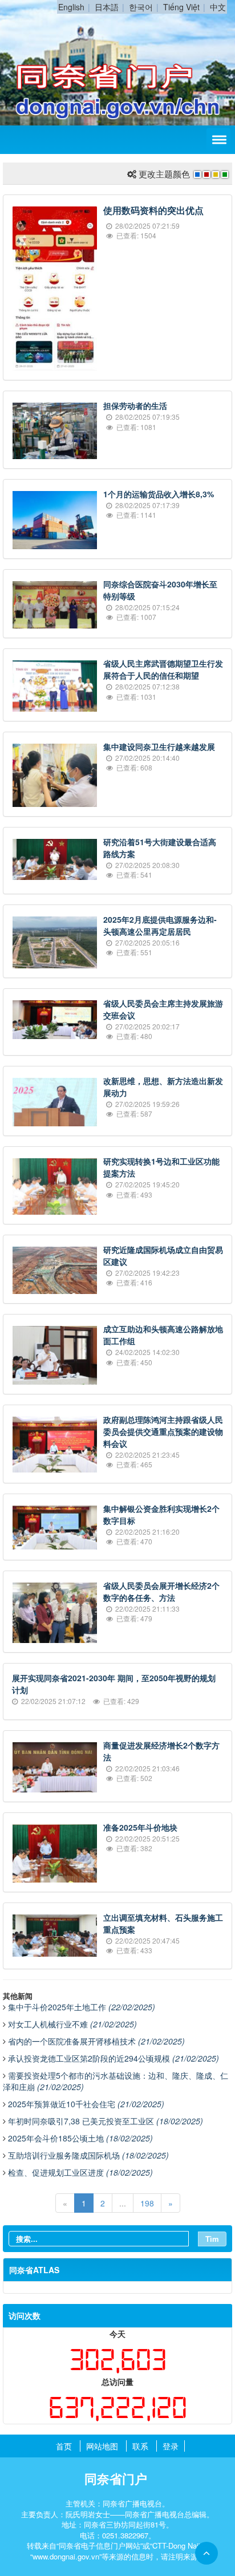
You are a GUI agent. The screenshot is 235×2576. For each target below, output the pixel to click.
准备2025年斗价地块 (140, 1827)
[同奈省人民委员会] (117, 27)
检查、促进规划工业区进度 (80, 2172)
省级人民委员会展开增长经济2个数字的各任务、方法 (161, 1591)
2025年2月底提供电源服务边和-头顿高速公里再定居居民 (160, 925)
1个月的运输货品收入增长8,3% (159, 494)
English (71, 7)
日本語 (107, 7)
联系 (140, 2446)
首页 (64, 2446)
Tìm (212, 2239)
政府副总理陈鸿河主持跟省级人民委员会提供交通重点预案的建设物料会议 (163, 1431)
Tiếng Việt (181, 7)
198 (147, 2203)
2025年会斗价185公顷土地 (80, 2138)
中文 (218, 7)
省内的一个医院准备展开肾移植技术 (96, 2041)
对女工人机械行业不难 (72, 2024)
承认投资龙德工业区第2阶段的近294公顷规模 (114, 2058)
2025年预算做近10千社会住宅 (86, 2104)
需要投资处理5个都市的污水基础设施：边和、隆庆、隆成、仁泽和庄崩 (116, 2081)
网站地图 (102, 2446)
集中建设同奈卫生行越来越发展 (159, 747)
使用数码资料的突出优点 (153, 210)
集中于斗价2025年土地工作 (82, 2007)
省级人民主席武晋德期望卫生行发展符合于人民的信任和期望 (163, 669)
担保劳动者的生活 (135, 405)
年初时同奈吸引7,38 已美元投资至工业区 (106, 2121)
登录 (171, 2446)
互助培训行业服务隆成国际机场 (88, 2155)
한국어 (141, 7)
